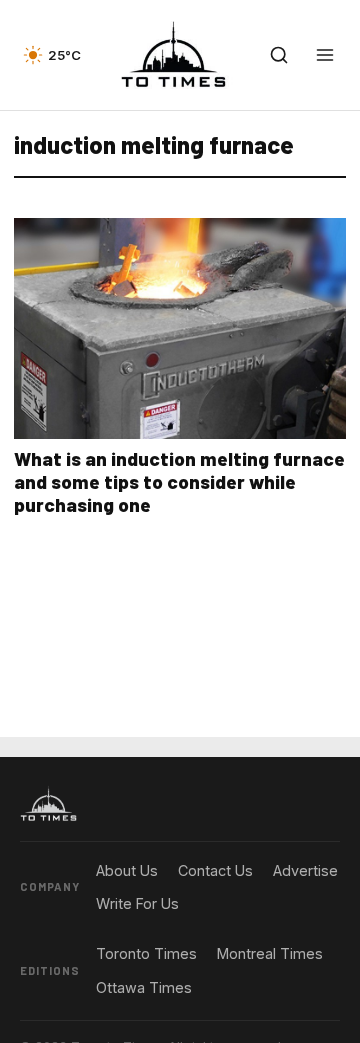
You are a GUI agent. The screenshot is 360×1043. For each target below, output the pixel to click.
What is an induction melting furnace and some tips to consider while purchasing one (179, 481)
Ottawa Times (144, 987)
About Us (127, 870)
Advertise (305, 870)
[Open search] (279, 55)
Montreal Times (270, 953)
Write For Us (137, 903)
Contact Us (215, 870)
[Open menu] (325, 55)
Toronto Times (146, 953)
